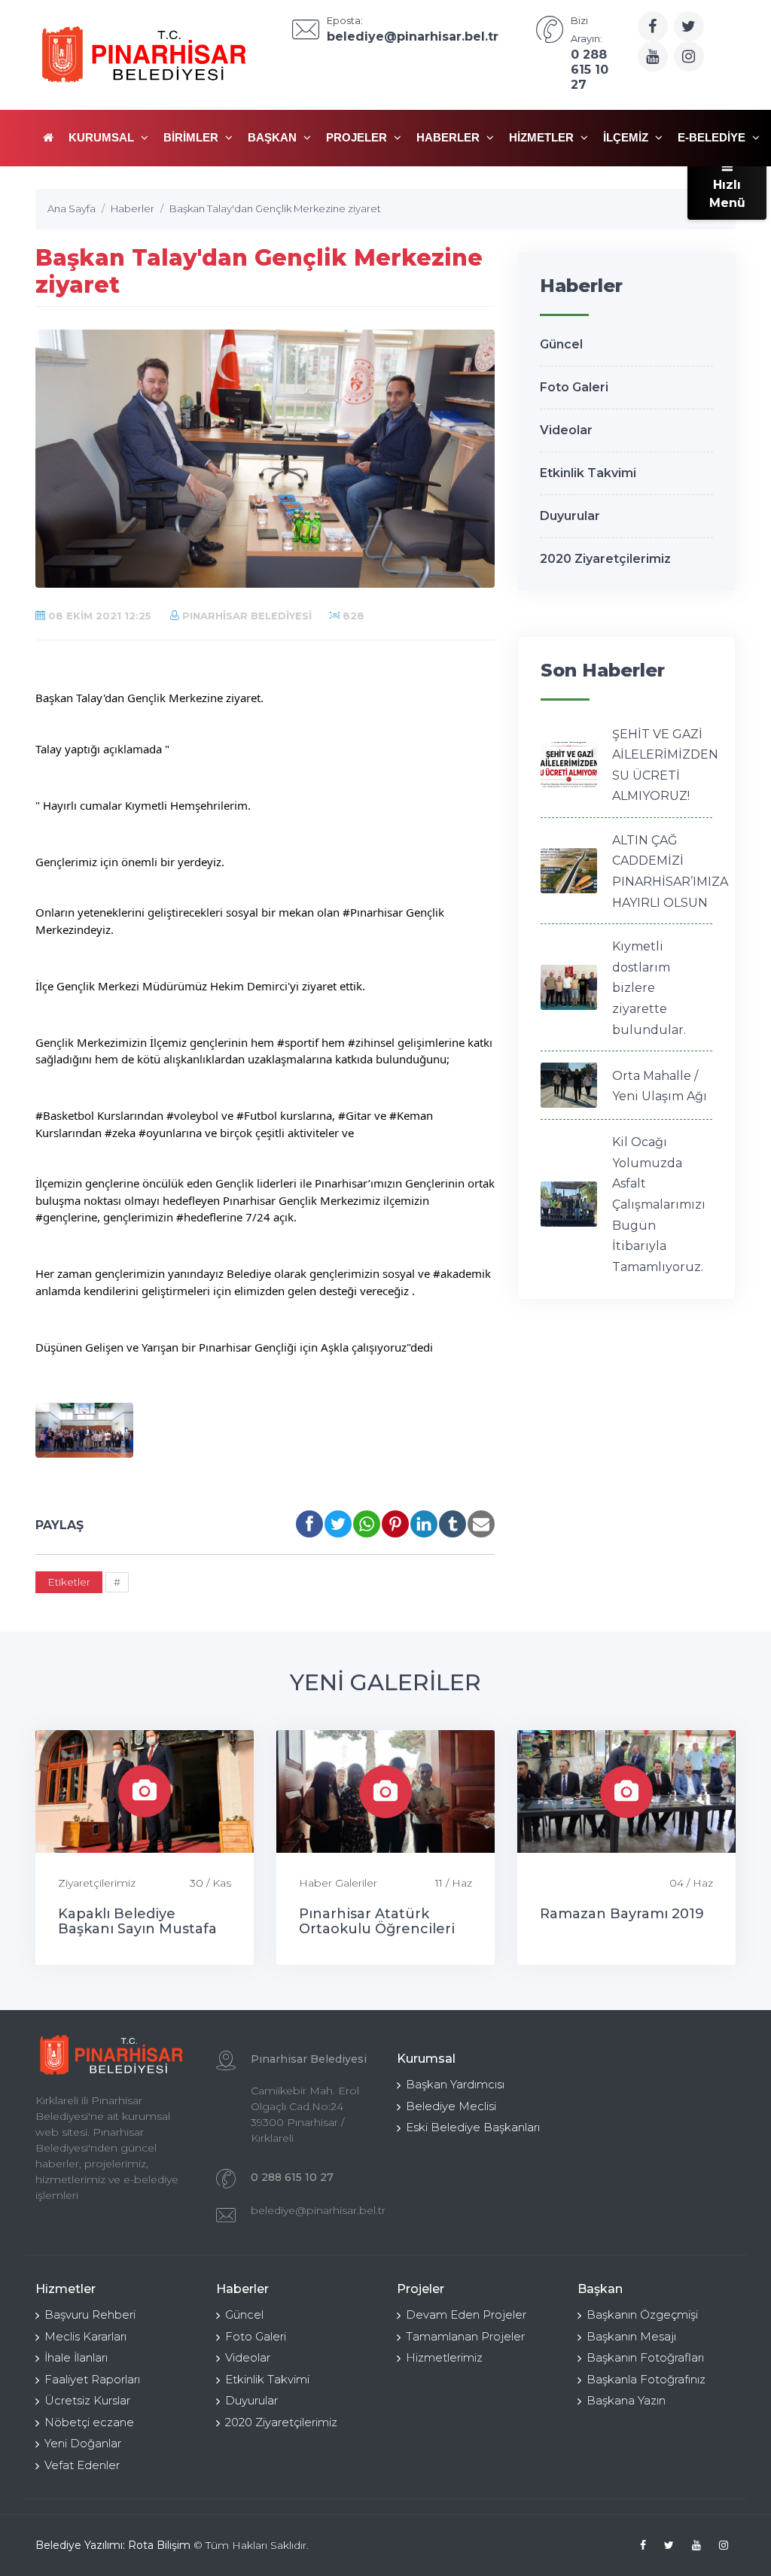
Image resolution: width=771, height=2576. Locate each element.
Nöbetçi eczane (89, 2422)
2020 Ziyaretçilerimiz (605, 559)
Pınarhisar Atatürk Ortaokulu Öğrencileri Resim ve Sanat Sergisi (379, 1929)
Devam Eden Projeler (466, 2314)
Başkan (274, 137)
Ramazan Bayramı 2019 (622, 1914)
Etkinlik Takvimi (588, 473)
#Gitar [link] (355, 1115)
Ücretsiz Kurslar (87, 2400)
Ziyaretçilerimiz (97, 1883)
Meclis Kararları (85, 2336)
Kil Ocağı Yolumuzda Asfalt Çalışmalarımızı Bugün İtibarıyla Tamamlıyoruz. (659, 1204)
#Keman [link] (411, 1115)
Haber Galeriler (338, 1883)
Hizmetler (543, 137)
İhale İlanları (76, 2357)
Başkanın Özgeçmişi (642, 2314)
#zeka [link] (120, 1133)
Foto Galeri (574, 387)
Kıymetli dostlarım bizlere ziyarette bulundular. (649, 988)
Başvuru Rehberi (90, 2314)
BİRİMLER (192, 137)
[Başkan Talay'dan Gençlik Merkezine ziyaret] (84, 1430)
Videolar (566, 430)
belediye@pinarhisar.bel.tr (318, 2210)
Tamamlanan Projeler (465, 2336)
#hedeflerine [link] (209, 1217)
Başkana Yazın (626, 2400)
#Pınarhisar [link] (373, 912)
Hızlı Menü (727, 194)
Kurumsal (103, 137)
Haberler (449, 137)
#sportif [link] (298, 1042)
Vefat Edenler (82, 2465)
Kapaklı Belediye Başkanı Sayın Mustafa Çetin (137, 1929)
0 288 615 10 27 (292, 2177)
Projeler (358, 137)
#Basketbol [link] (65, 1115)
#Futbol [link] (257, 1115)
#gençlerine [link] (66, 1217)
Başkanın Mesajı (631, 2336)
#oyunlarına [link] (170, 1133)
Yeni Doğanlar (83, 2443)
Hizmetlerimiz (444, 2357)
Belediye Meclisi (451, 2106)
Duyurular (570, 516)
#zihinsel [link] (371, 1042)
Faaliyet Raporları (92, 2379)
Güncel (561, 344)
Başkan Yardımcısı (455, 2084)
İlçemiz (627, 137)
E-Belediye (713, 137)
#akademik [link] (462, 1273)
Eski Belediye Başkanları (473, 2127)
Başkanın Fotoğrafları (645, 2357)
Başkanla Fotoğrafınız (646, 2379)
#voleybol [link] (192, 1115)
